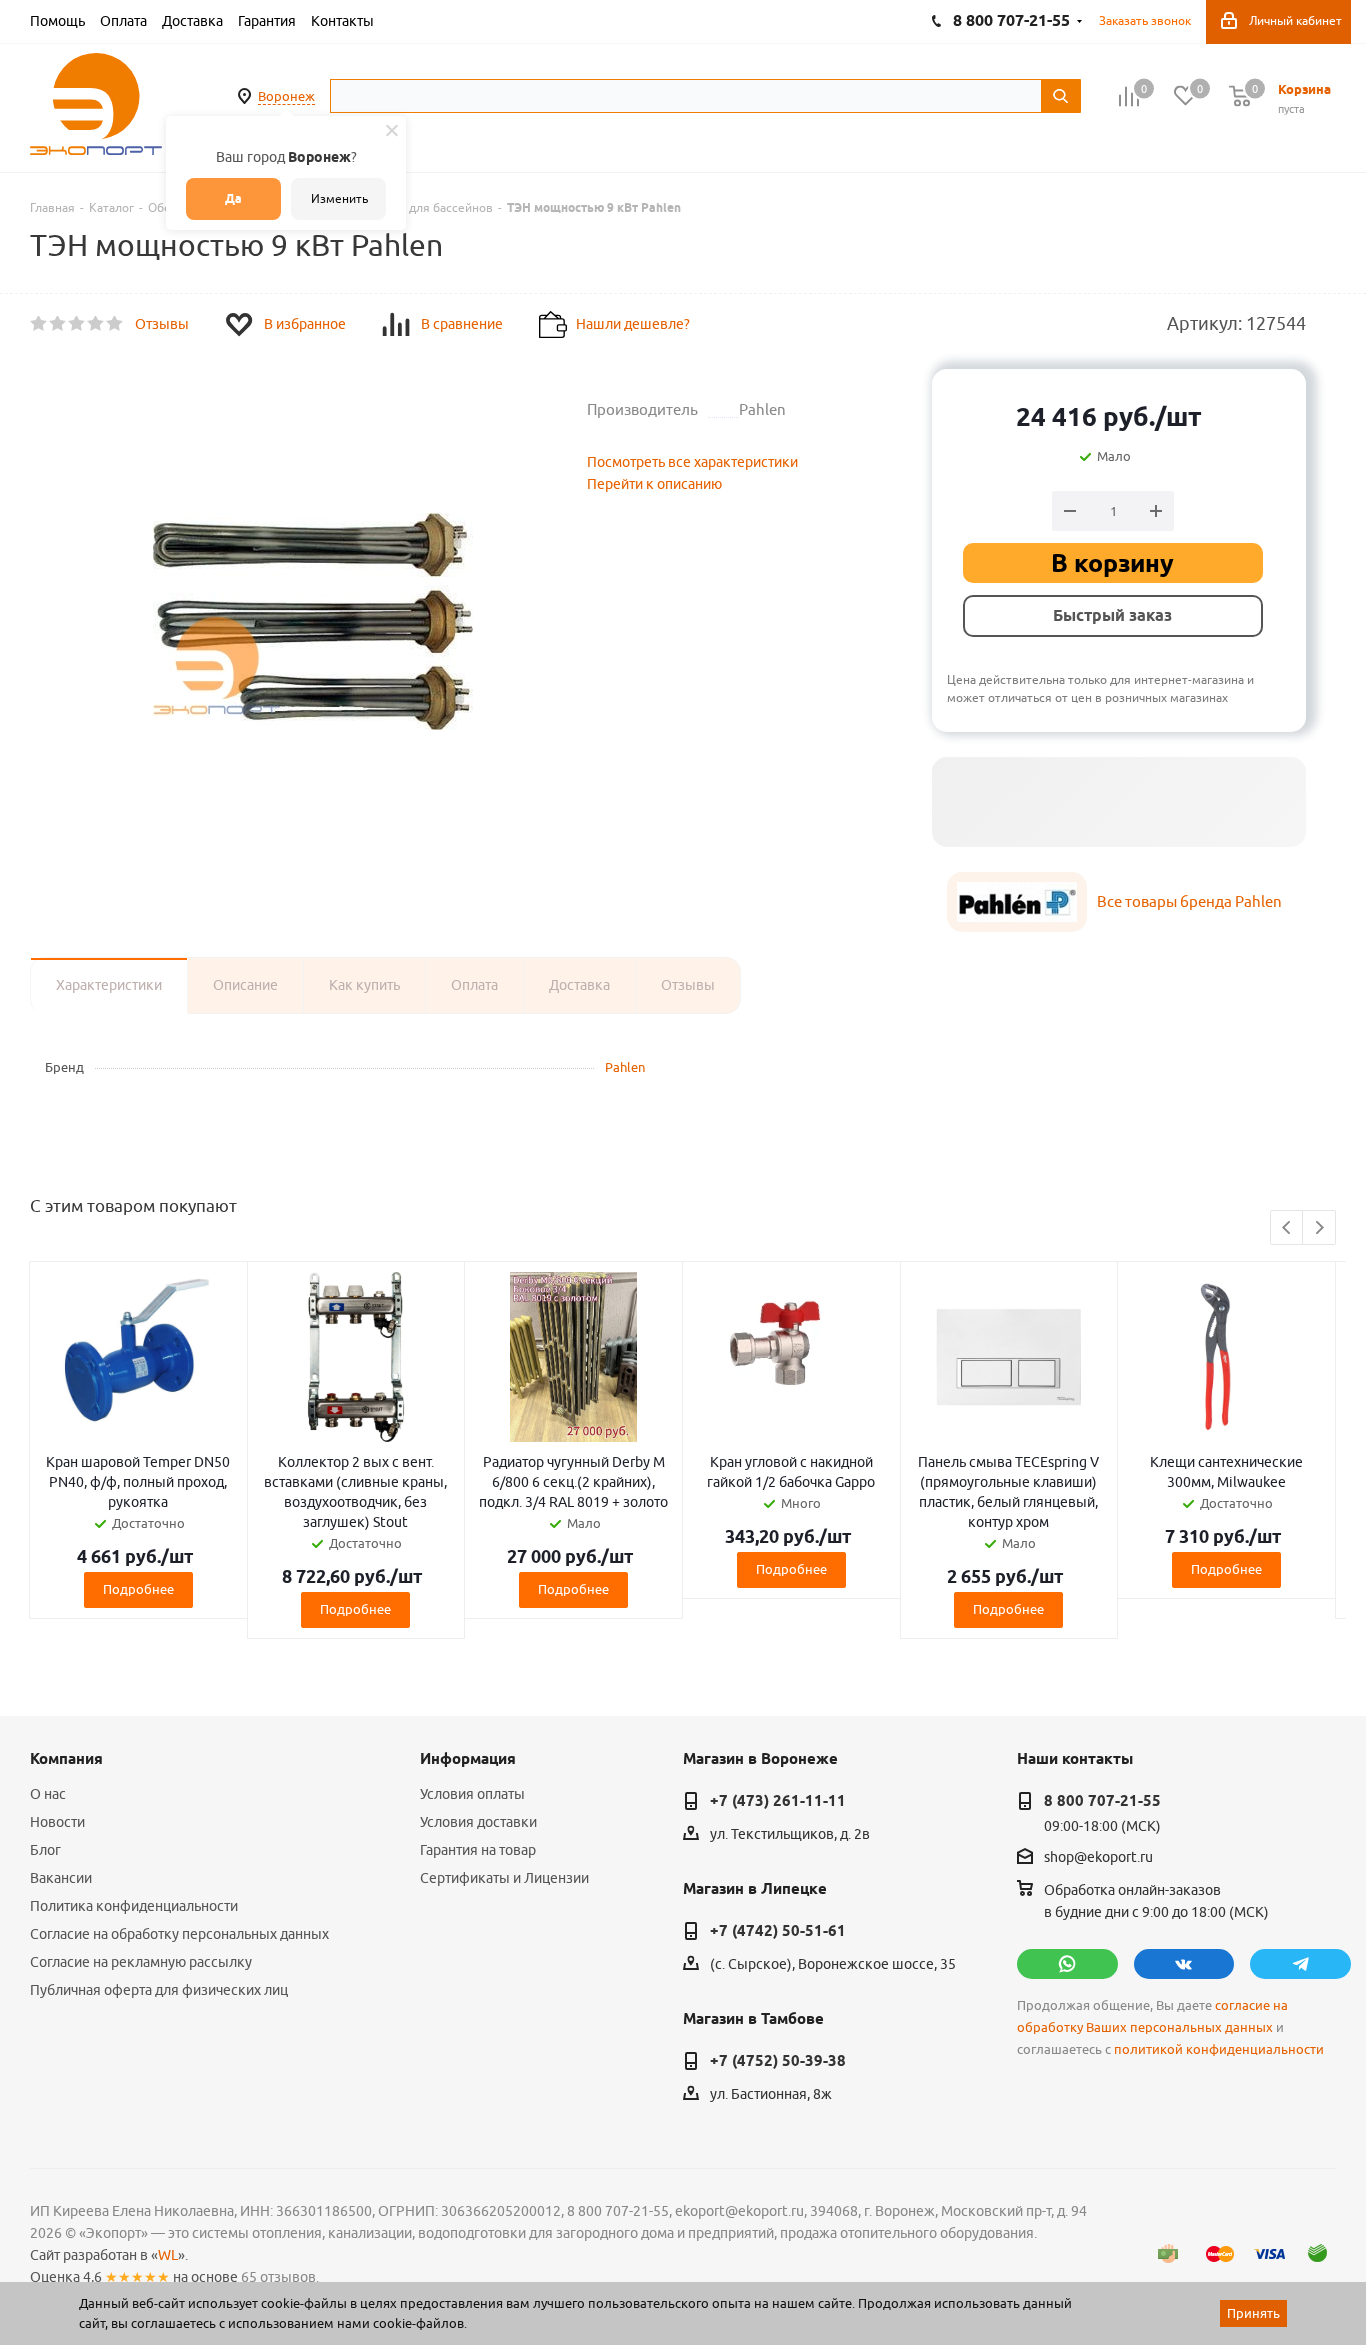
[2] (58, 324)
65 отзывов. (280, 2277)
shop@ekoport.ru (1098, 1858)
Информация (468, 1759)
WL (168, 2255)
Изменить (339, 198)
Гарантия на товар (478, 1850)
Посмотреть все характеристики (692, 462)
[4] (96, 324)
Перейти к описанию (654, 484)
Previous (1287, 1228)
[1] (39, 324)
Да (233, 198)
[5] (115, 324)
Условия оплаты (472, 1794)
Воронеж (286, 96)
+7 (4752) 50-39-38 (778, 2061)
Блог (45, 1850)
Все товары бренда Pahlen (1189, 901)
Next (1319, 1228)
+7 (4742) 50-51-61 (778, 1931)
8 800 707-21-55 (1102, 1801)
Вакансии (61, 1878)
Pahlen (625, 1067)
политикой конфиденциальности (1219, 2049)
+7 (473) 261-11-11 (778, 1801)
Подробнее (138, 1589)
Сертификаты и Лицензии (504, 1878)
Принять (1253, 2313)
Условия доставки (478, 1822)
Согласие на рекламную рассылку (141, 1962)
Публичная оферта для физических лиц (159, 1990)
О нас (48, 1794)
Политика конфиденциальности (134, 1906)
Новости (57, 1822)
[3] (77, 324)
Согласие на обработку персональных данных (179, 1934)
